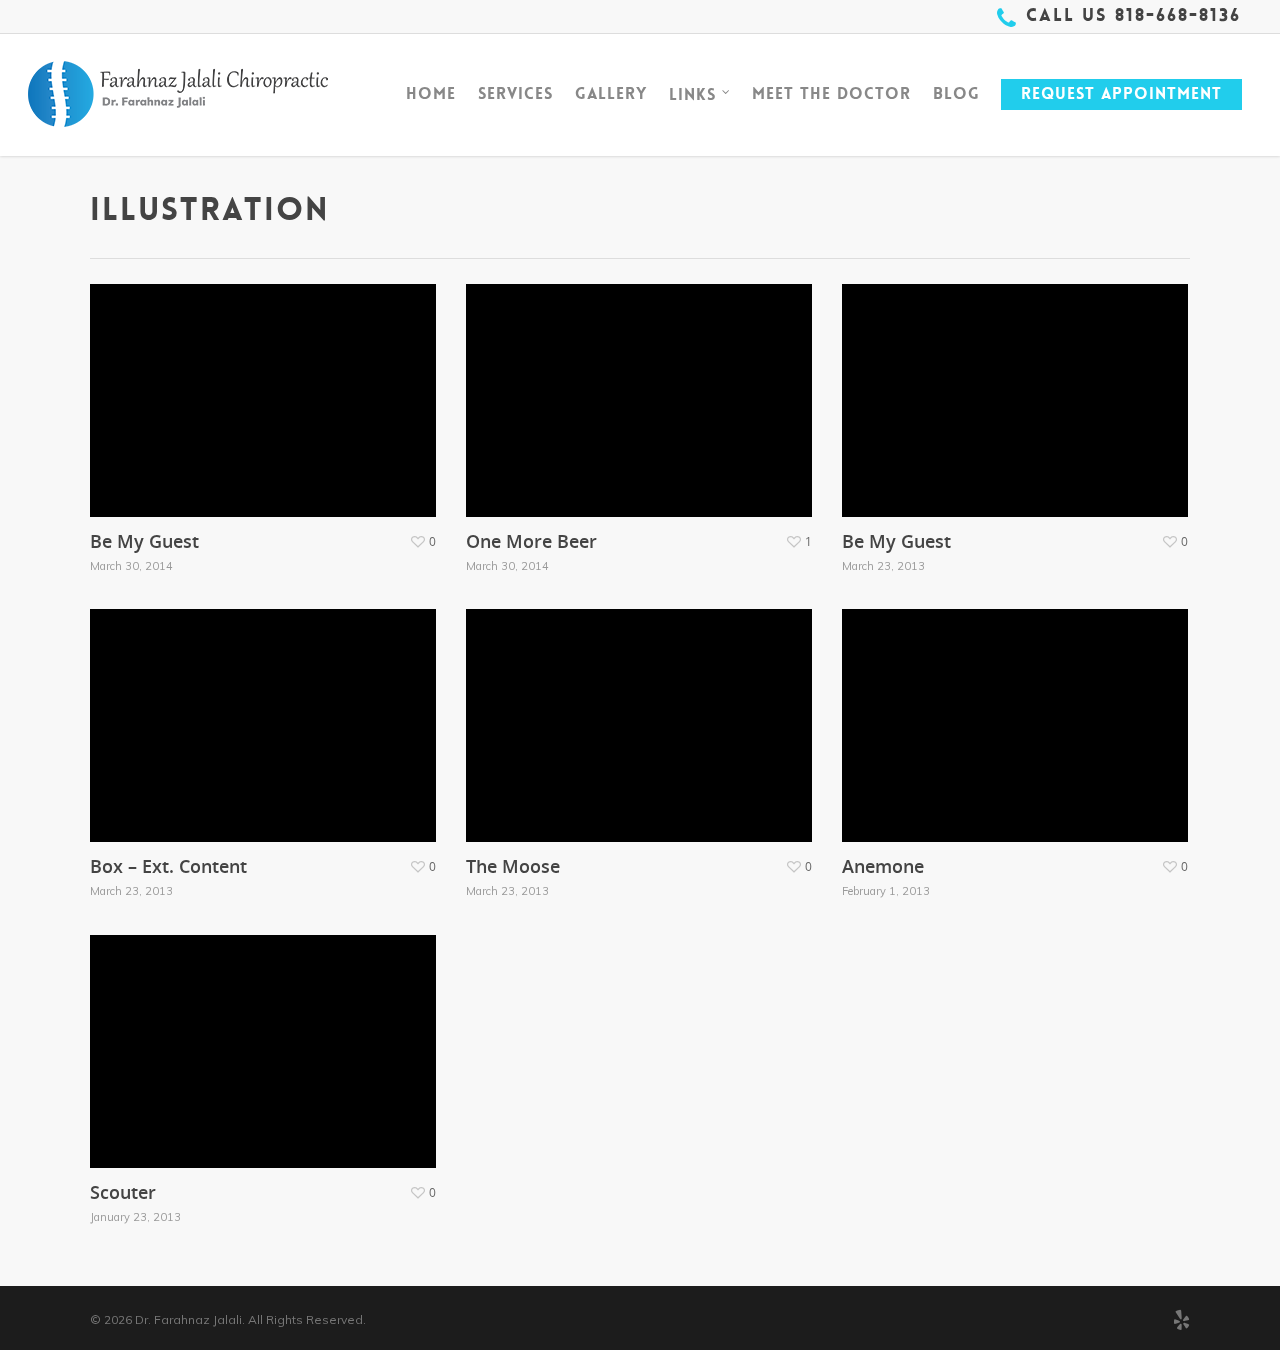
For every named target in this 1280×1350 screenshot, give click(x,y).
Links (692, 93)
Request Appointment (1121, 93)
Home (431, 93)
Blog (956, 93)
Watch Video (205, 705)
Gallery (611, 93)
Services (515, 93)
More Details (320, 380)
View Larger (203, 380)
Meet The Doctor (831, 93)
